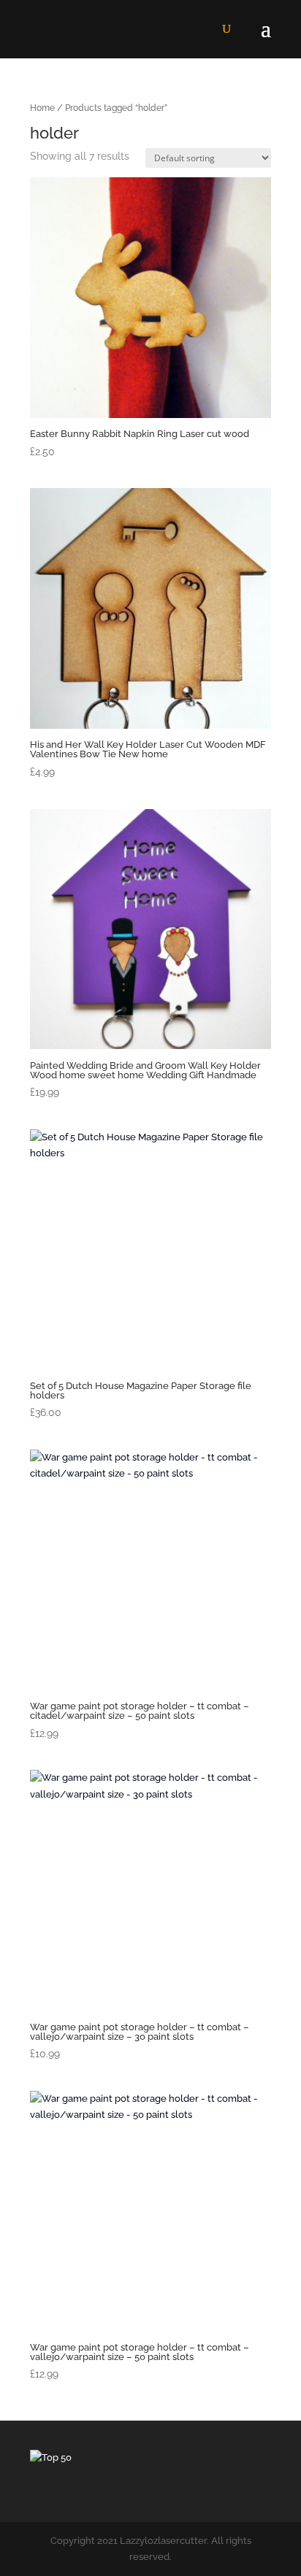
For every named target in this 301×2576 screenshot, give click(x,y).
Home (42, 108)
